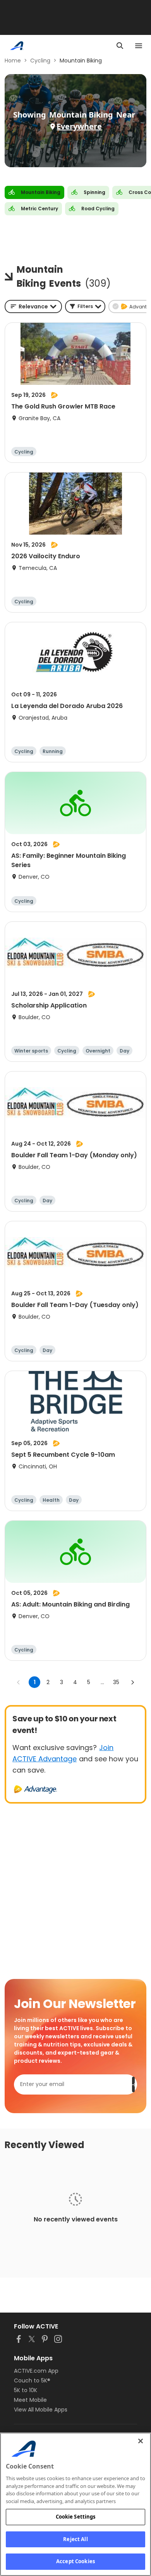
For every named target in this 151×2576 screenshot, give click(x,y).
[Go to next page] (132, 1682)
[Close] (141, 2441)
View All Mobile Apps (41, 2410)
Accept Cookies (75, 2561)
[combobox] (33, 306)
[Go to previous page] (19, 1682)
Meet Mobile (30, 2400)
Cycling (40, 61)
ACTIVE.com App (36, 2371)
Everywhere (79, 126)
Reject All (75, 2539)
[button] (85, 306)
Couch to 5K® (32, 2380)
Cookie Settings (76, 2517)
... (102, 1682)
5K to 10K (26, 2390)
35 (116, 1682)
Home (13, 61)
